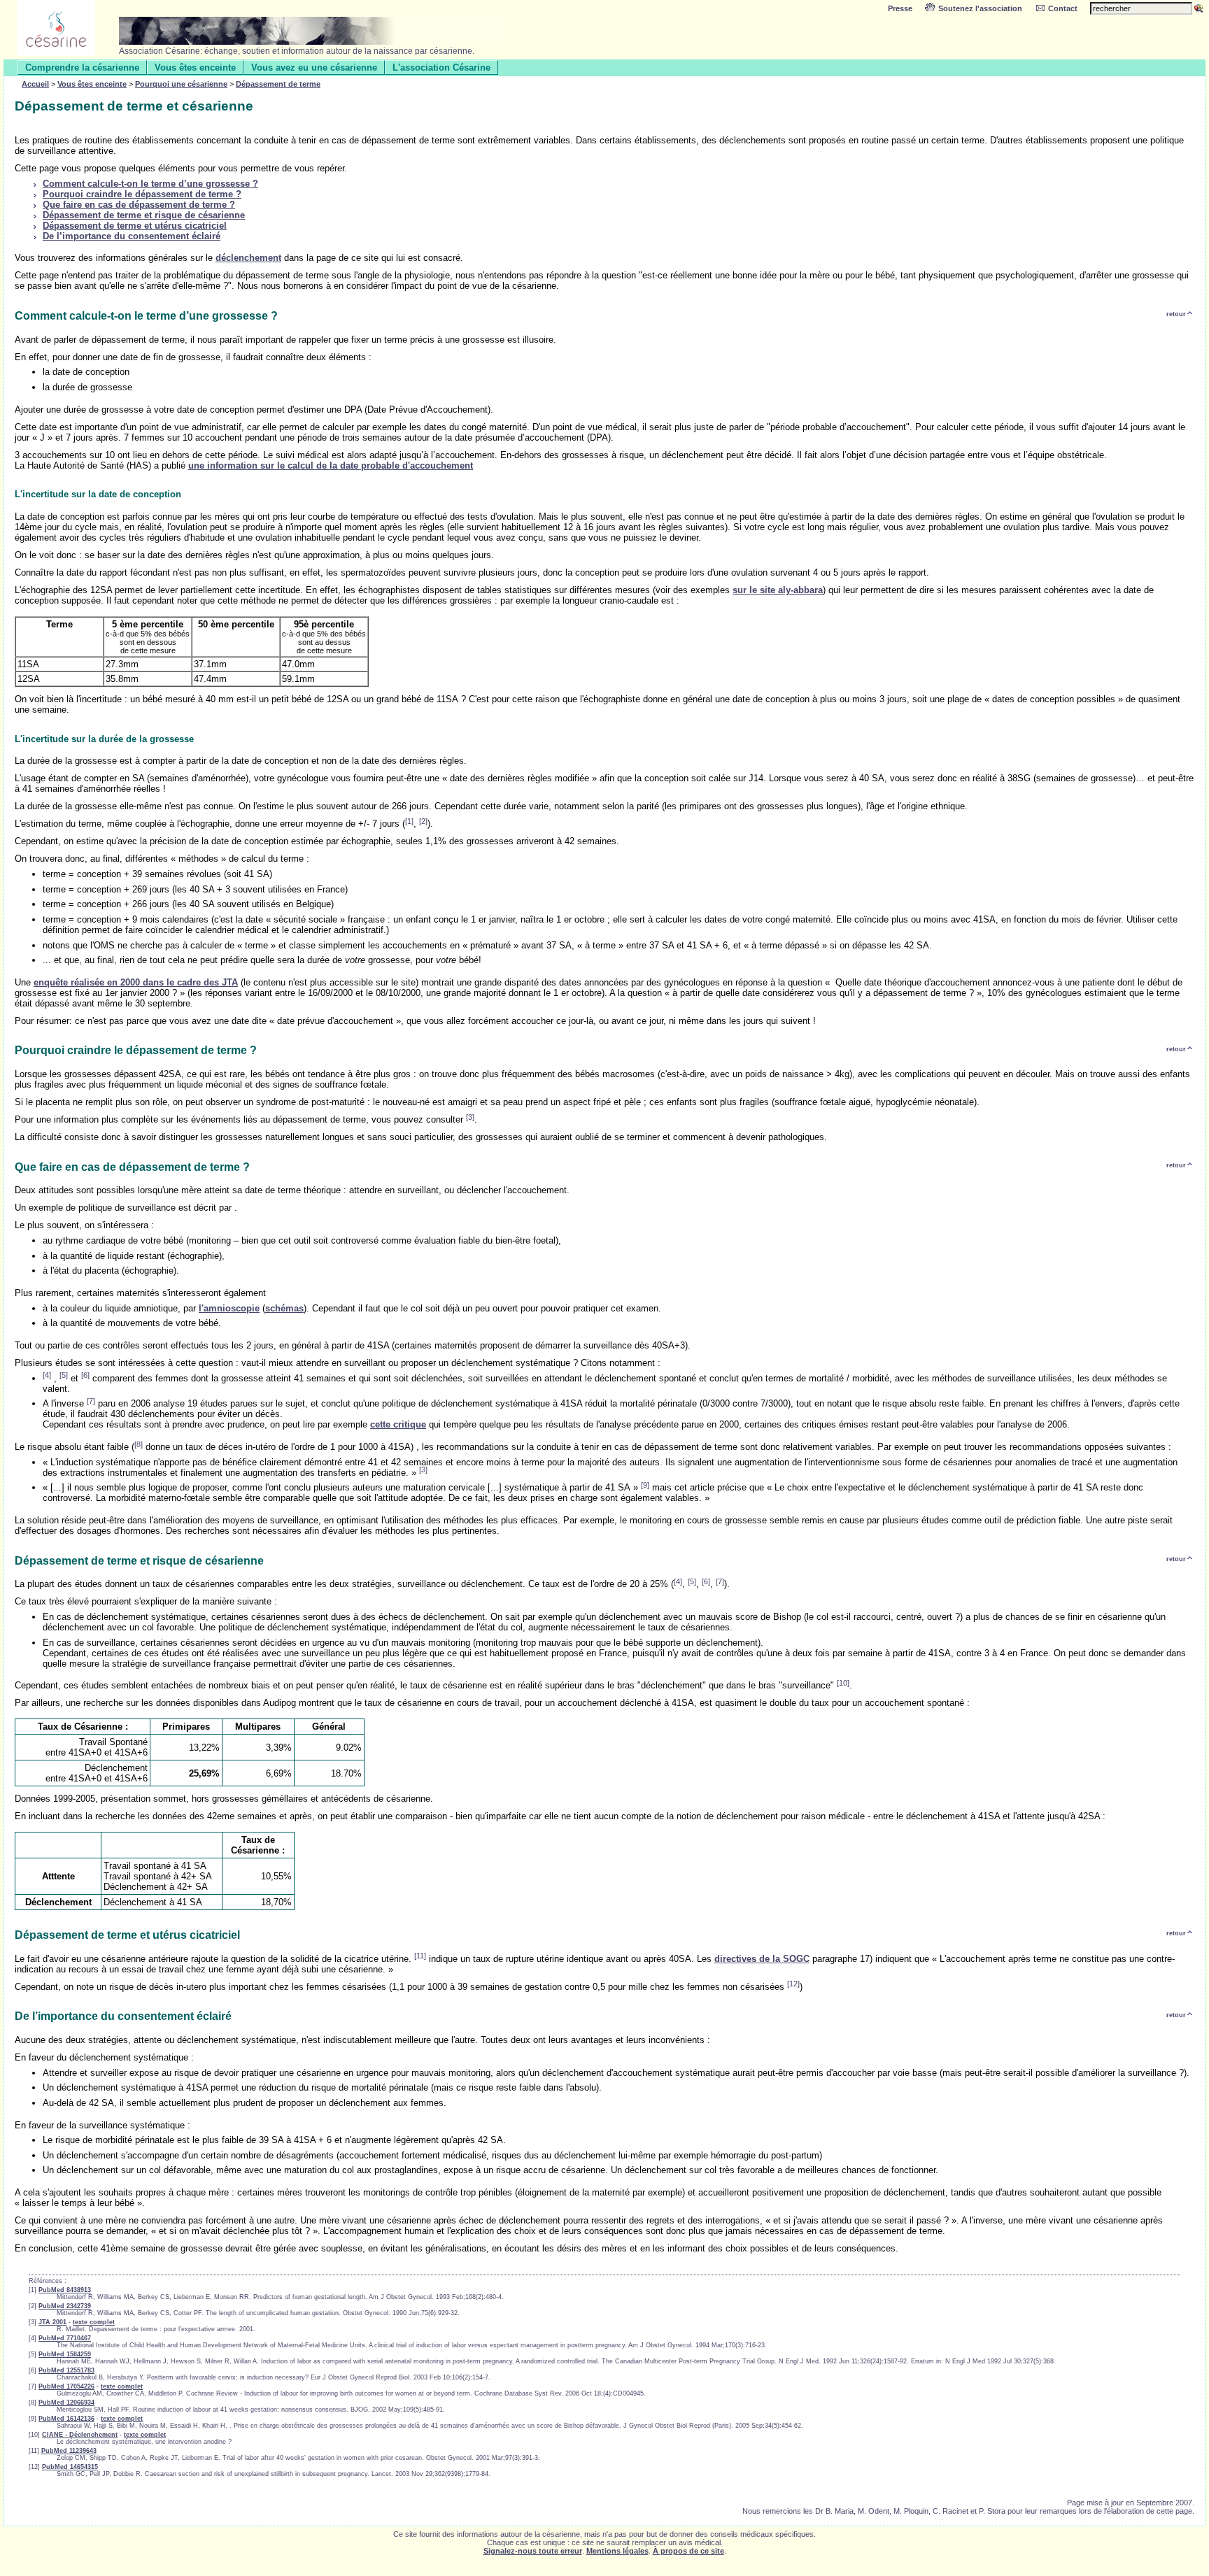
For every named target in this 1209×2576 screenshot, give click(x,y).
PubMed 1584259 (65, 2354)
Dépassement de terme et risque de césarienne (144, 215)
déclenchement (248, 258)
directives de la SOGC (762, 1959)
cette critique (398, 1424)
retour (1176, 314)
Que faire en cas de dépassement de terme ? (139, 205)
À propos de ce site (688, 2551)
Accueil (35, 84)
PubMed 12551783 (66, 2370)
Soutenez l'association (980, 8)
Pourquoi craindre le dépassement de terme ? (142, 194)
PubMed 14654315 (70, 2467)
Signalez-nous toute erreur (533, 2551)
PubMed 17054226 (66, 2386)
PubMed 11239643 (69, 2451)
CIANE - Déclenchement (80, 2435)
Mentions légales (617, 2551)
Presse (900, 8)
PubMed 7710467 (65, 2338)
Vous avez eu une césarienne (314, 67)
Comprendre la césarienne (82, 67)
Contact (1063, 8)
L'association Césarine (441, 67)
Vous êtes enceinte (195, 67)
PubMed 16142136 (66, 2419)
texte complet (94, 2322)
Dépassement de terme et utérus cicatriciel (135, 226)
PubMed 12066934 (66, 2403)
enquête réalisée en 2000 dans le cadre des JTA (136, 982)
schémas (284, 1308)
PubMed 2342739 (65, 2306)
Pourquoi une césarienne (181, 84)
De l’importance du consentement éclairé (132, 236)
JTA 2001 (52, 2322)
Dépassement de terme (278, 84)
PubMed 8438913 (65, 2290)
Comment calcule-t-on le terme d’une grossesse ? (150, 184)
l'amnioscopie (229, 1308)
